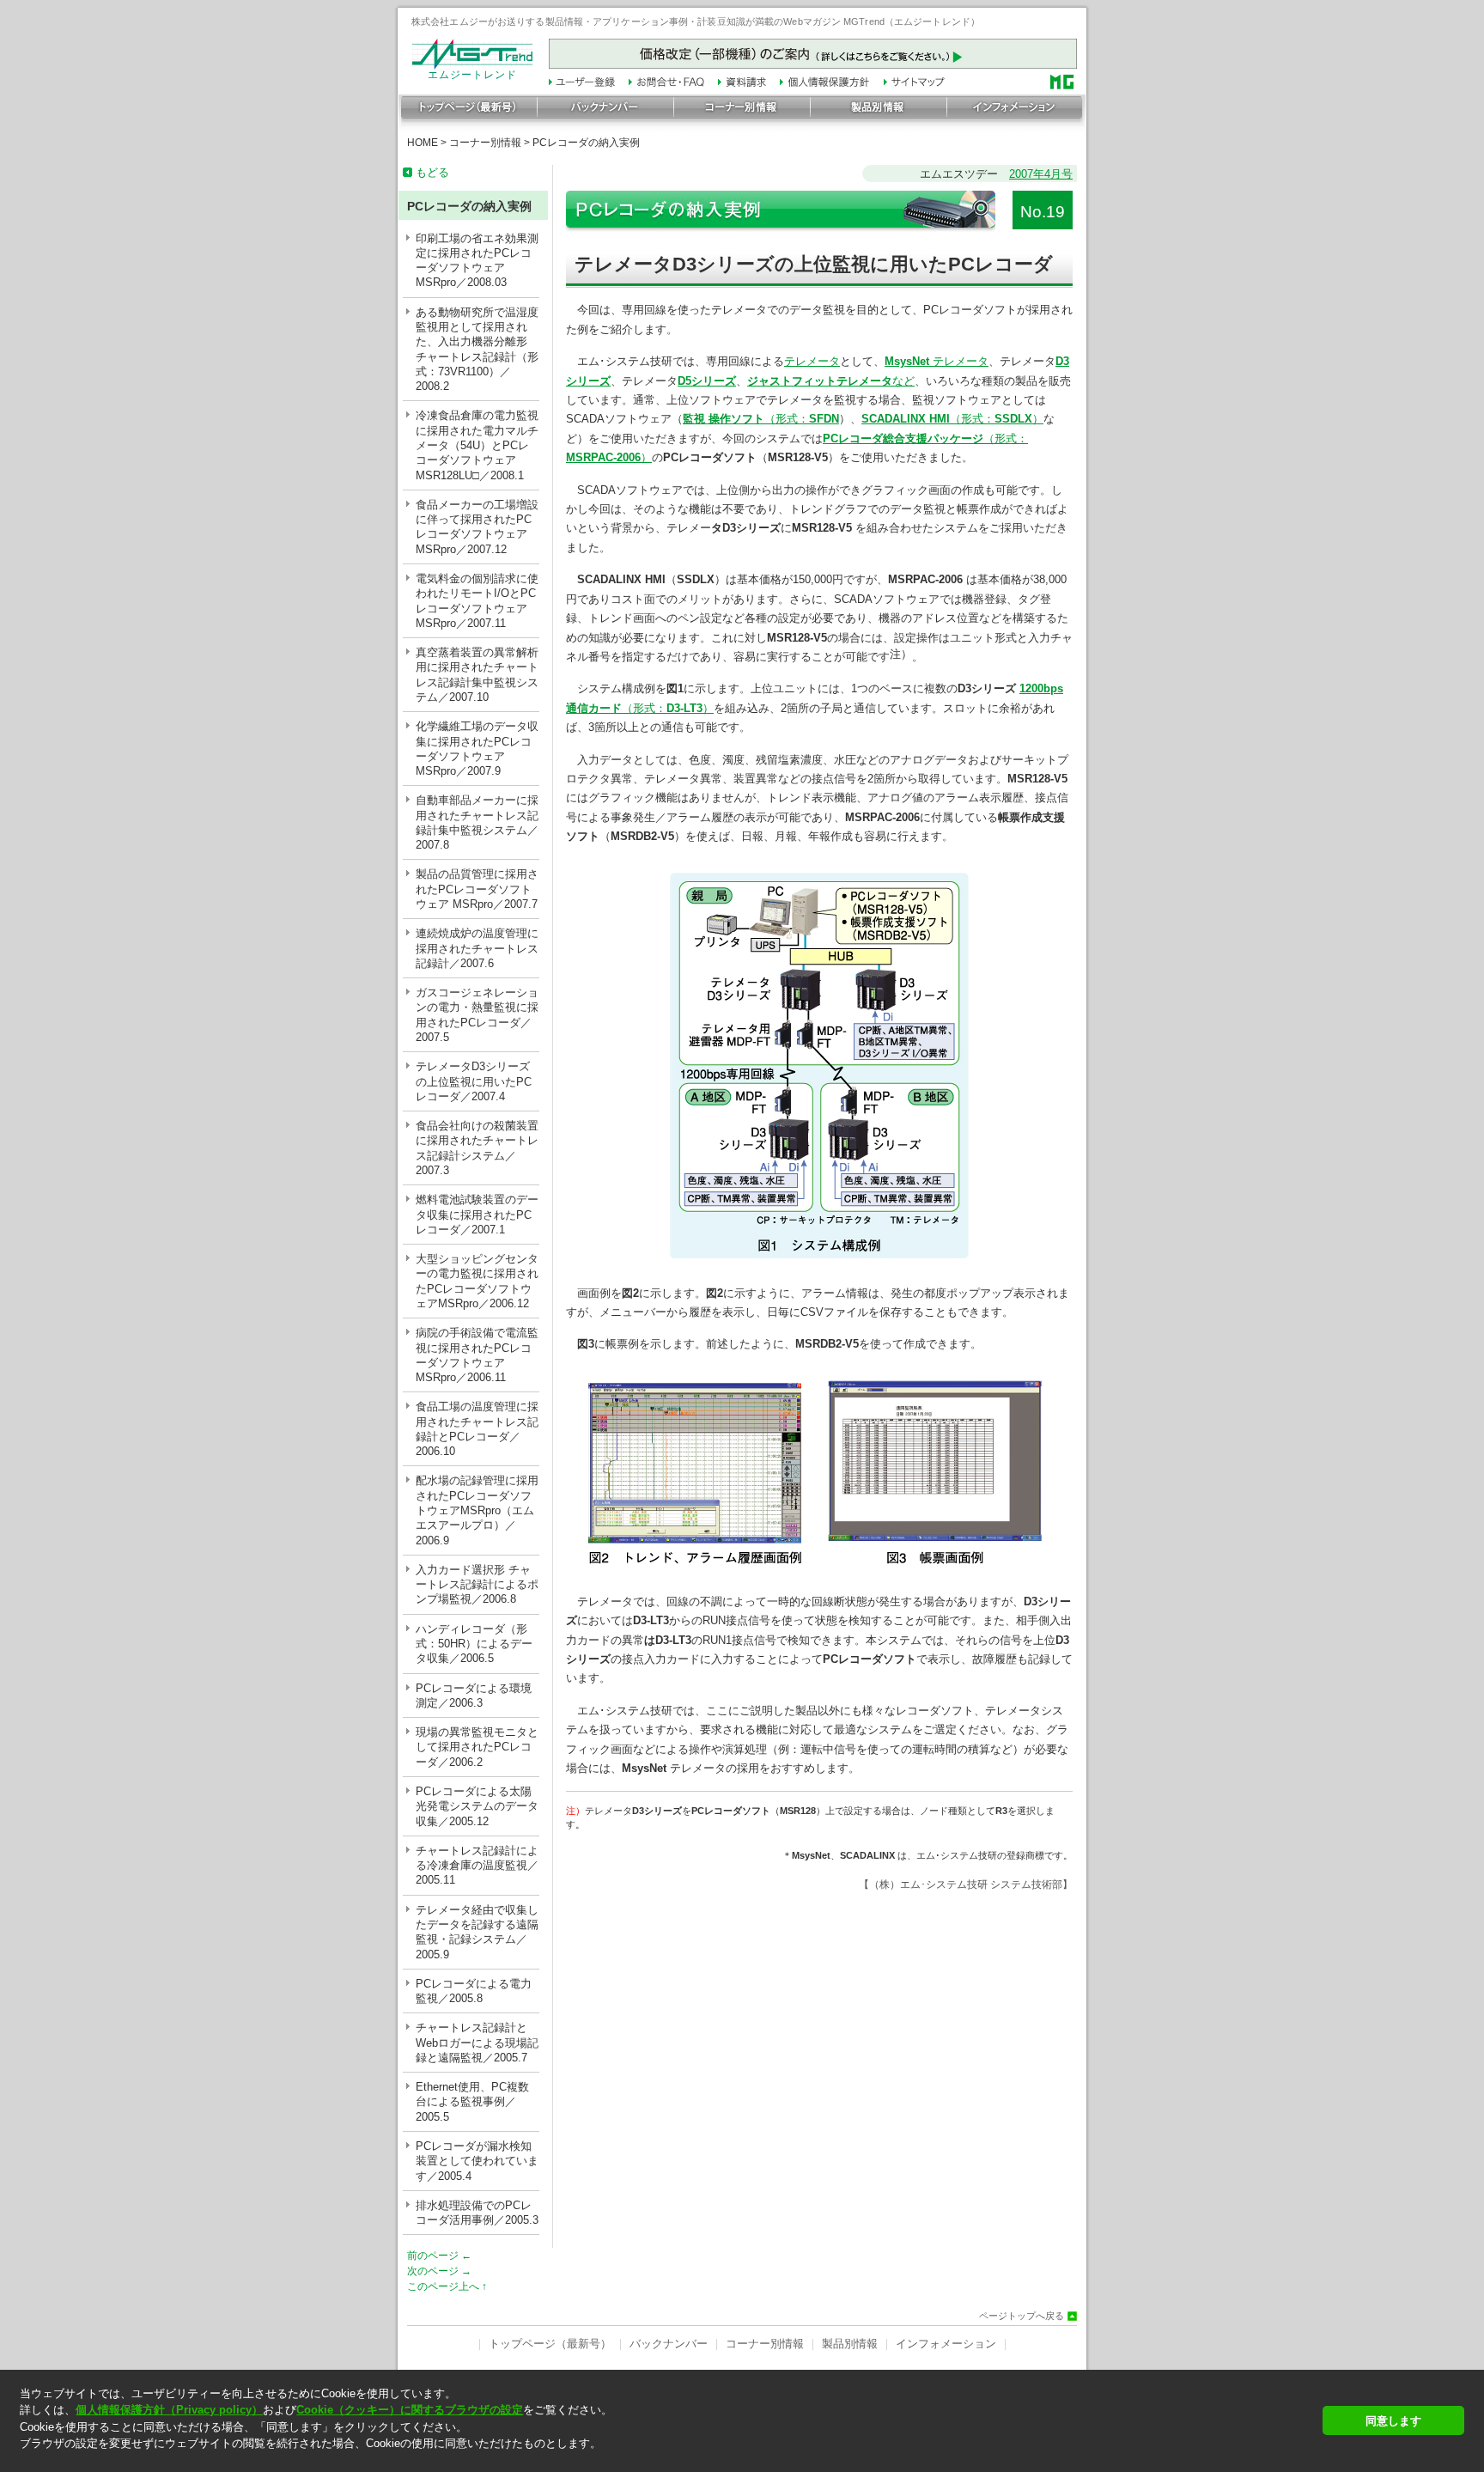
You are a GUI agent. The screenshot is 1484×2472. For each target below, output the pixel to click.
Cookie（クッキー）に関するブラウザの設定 (410, 2410)
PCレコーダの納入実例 (586, 143)
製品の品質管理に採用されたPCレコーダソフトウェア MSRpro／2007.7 (477, 889)
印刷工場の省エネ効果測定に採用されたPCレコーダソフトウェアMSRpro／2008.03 (477, 261)
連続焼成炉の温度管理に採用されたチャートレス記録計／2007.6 (477, 948)
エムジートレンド (472, 75)
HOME (423, 143)
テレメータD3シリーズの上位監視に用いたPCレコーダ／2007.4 (474, 1081)
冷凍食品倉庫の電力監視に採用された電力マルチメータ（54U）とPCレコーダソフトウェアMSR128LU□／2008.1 (477, 445)
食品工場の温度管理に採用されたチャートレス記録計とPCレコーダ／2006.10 (477, 1429)
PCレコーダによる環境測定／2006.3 (474, 1696)
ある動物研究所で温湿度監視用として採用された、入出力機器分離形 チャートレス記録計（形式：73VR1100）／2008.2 (477, 349)
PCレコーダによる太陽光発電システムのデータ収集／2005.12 (477, 1806)
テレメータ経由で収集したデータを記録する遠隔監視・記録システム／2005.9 (477, 1932)
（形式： (761, 419)
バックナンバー (669, 2344)
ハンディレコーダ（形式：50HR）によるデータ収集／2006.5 (474, 1644)
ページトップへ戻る (1022, 2316)
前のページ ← (439, 2256)
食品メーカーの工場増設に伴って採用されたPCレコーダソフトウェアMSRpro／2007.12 (477, 527)
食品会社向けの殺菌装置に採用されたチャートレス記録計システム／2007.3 (477, 1148)
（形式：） (952, 419)
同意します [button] (1393, 2421)
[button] (666, 2459)
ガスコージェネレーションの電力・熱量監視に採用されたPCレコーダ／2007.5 (477, 1015)
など (831, 381)
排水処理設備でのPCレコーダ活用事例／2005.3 (477, 2213)
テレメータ (812, 361)
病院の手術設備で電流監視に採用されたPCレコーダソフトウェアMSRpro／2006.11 (477, 1355)
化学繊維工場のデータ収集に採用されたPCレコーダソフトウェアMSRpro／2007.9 (477, 749)
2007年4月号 (1041, 174)
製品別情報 (850, 2344)
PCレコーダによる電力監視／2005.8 (474, 1991)
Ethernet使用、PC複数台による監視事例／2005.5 (472, 2102)
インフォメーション (946, 2344)
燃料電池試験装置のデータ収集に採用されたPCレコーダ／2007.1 (477, 1215)
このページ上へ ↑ (447, 2286)
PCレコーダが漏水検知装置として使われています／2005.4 (477, 2161)
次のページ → (439, 2271)
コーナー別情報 (485, 143)
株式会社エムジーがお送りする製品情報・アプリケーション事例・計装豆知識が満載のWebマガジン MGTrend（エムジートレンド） (696, 21)
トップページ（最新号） (550, 2344)
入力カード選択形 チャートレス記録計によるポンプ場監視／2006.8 (477, 1585)
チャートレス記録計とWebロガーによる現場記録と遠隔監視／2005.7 (477, 2043)
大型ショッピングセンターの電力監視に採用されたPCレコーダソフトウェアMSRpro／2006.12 (477, 1281)
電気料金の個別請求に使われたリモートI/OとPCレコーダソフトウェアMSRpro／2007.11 (477, 601)
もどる (432, 172)
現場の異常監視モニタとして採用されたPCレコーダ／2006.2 (477, 1747)
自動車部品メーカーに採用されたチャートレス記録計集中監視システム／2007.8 (477, 822)
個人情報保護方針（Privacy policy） (169, 2410)
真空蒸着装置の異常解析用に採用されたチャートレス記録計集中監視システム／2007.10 (477, 675)
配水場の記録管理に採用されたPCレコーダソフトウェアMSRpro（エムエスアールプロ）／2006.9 (477, 1510)
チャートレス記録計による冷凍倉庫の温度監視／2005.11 (477, 1866)
